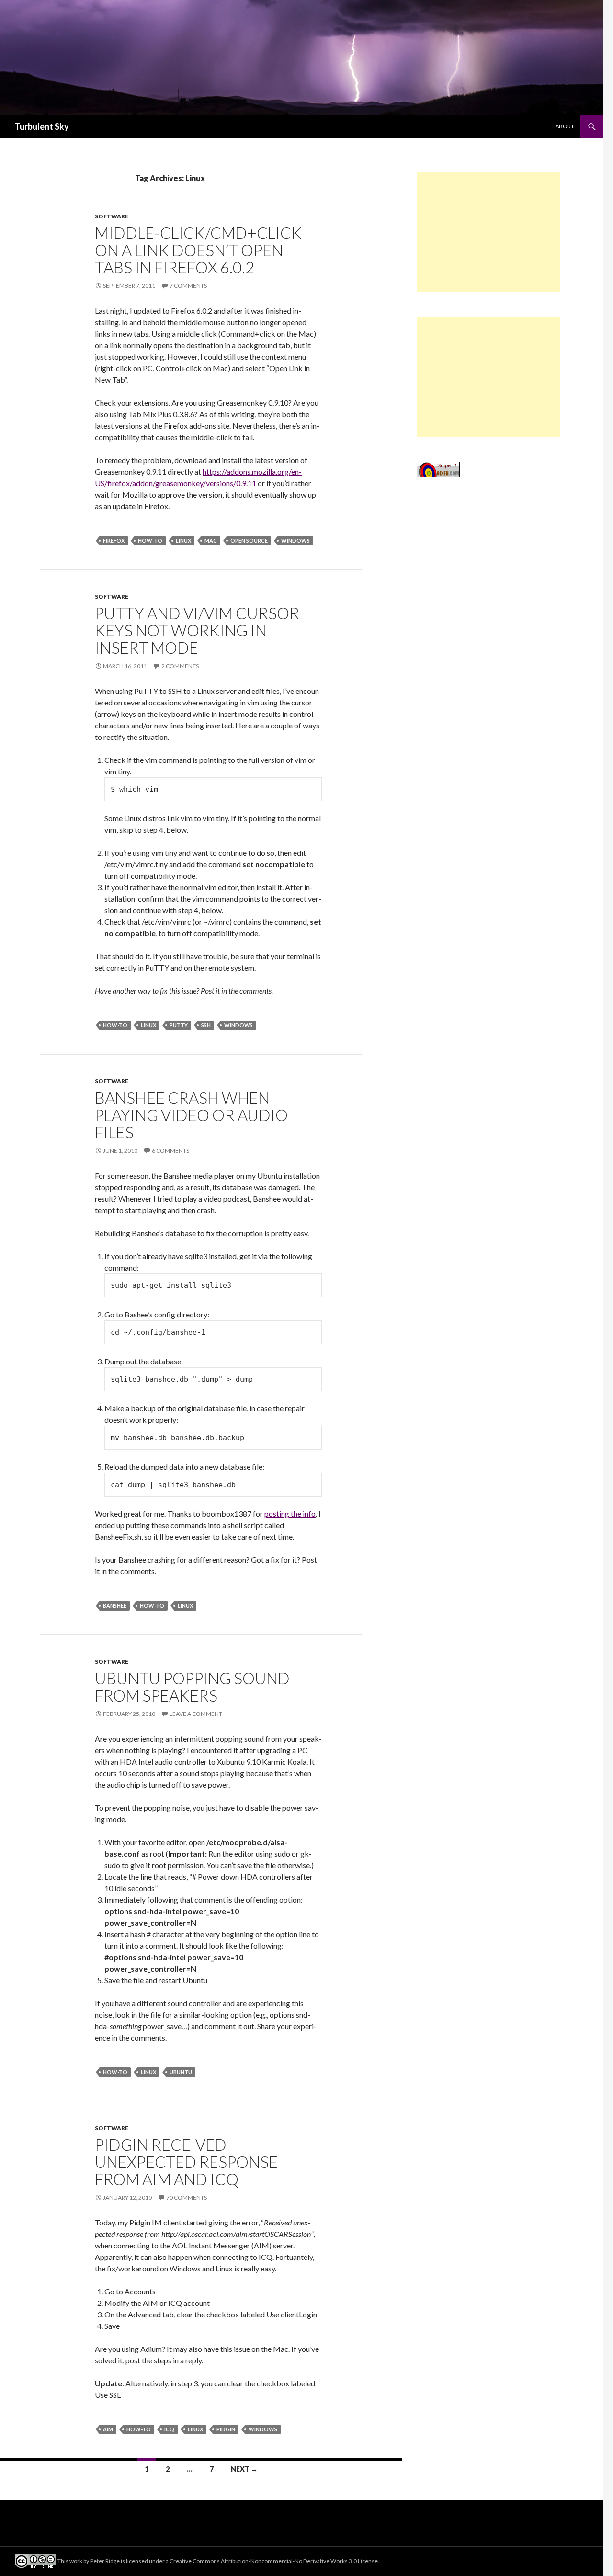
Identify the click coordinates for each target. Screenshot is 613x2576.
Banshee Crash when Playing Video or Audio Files (191, 1115)
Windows (295, 540)
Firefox (114, 540)
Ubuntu (181, 2072)
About (565, 126)
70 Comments (187, 2197)
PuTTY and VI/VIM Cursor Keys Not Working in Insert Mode (197, 630)
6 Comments (170, 1151)
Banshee (115, 1606)
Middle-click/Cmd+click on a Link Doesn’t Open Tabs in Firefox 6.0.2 (198, 250)
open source (249, 540)
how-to (150, 540)
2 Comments (180, 666)
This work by (74, 2561)
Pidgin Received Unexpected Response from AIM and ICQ (186, 2162)
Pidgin (226, 2429)
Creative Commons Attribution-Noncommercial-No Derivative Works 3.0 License (274, 2561)
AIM (108, 2429)
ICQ (169, 2429)
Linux (183, 540)
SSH (206, 1025)
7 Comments (188, 286)
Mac (211, 540)
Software (112, 216)
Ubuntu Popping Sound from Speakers (192, 1687)
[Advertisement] (488, 232)
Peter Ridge (105, 2561)
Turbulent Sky (42, 126)
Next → (244, 2469)
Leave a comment (196, 1714)
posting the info (290, 1514)
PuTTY (179, 1025)
